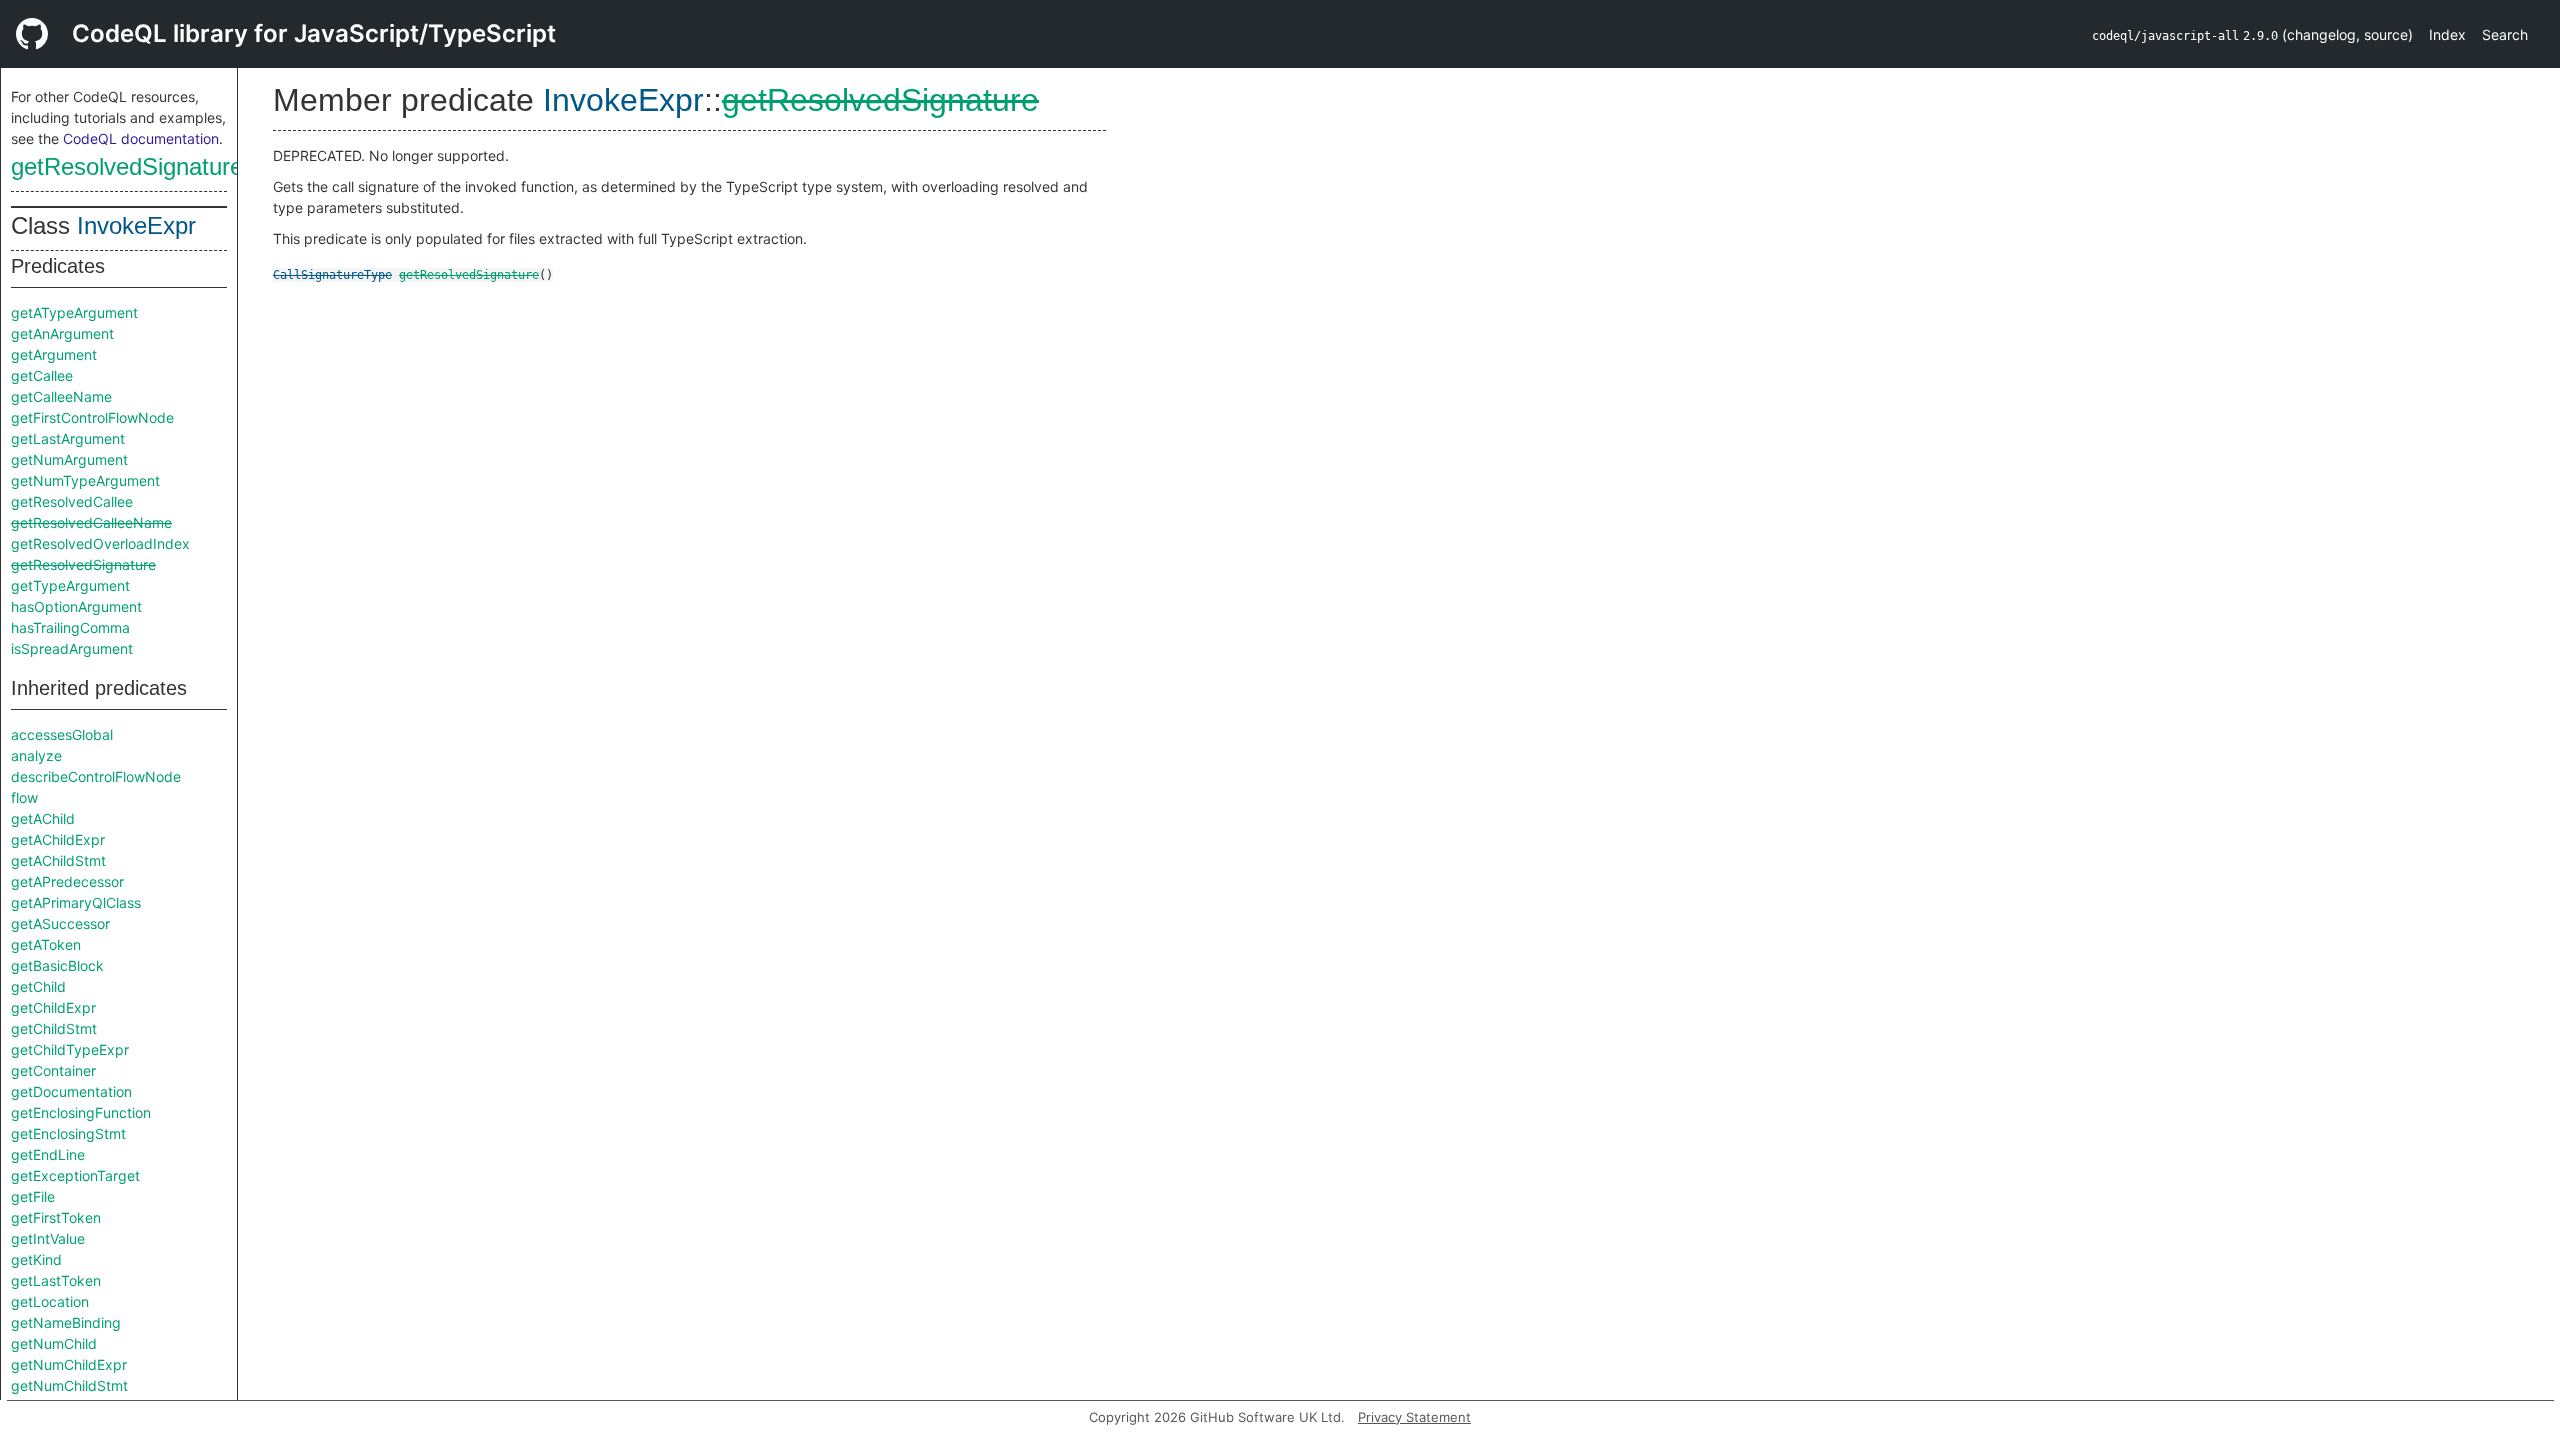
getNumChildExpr (69, 1364)
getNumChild (54, 1343)
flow (24, 797)
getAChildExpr (58, 839)
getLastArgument (68, 438)
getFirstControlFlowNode (92, 417)
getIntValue (48, 1238)
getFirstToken (56, 1217)
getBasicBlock (57, 965)
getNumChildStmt (69, 1385)
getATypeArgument (74, 312)
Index (2447, 34)
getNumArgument (69, 459)
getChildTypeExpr (70, 1049)
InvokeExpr (136, 225)
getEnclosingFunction (81, 1112)
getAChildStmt (58, 860)
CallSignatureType (332, 275)
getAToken (46, 944)
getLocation (50, 1301)
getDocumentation (71, 1091)
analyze (36, 755)
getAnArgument (62, 333)
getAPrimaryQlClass (76, 902)
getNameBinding (66, 1322)
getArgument (54, 354)
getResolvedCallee (72, 501)
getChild (38, 986)
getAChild (43, 818)
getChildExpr (53, 1007)
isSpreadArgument (72, 648)
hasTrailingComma (70, 627)
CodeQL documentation (141, 138)
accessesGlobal (62, 734)
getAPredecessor (67, 881)
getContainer (53, 1070)
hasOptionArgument (76, 606)
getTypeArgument (70, 585)
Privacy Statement (1414, 1417)
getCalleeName (61, 396)
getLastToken (56, 1280)
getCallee (42, 375)
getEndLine (48, 1154)
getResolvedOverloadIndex (100, 543)
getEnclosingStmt (68, 1133)
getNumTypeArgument (85, 480)
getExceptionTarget (75, 1175)
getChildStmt (54, 1028)
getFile (33, 1196)
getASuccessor (60, 923)
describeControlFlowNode (96, 776)
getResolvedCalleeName (91, 522)
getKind (36, 1259)
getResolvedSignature (127, 166)
